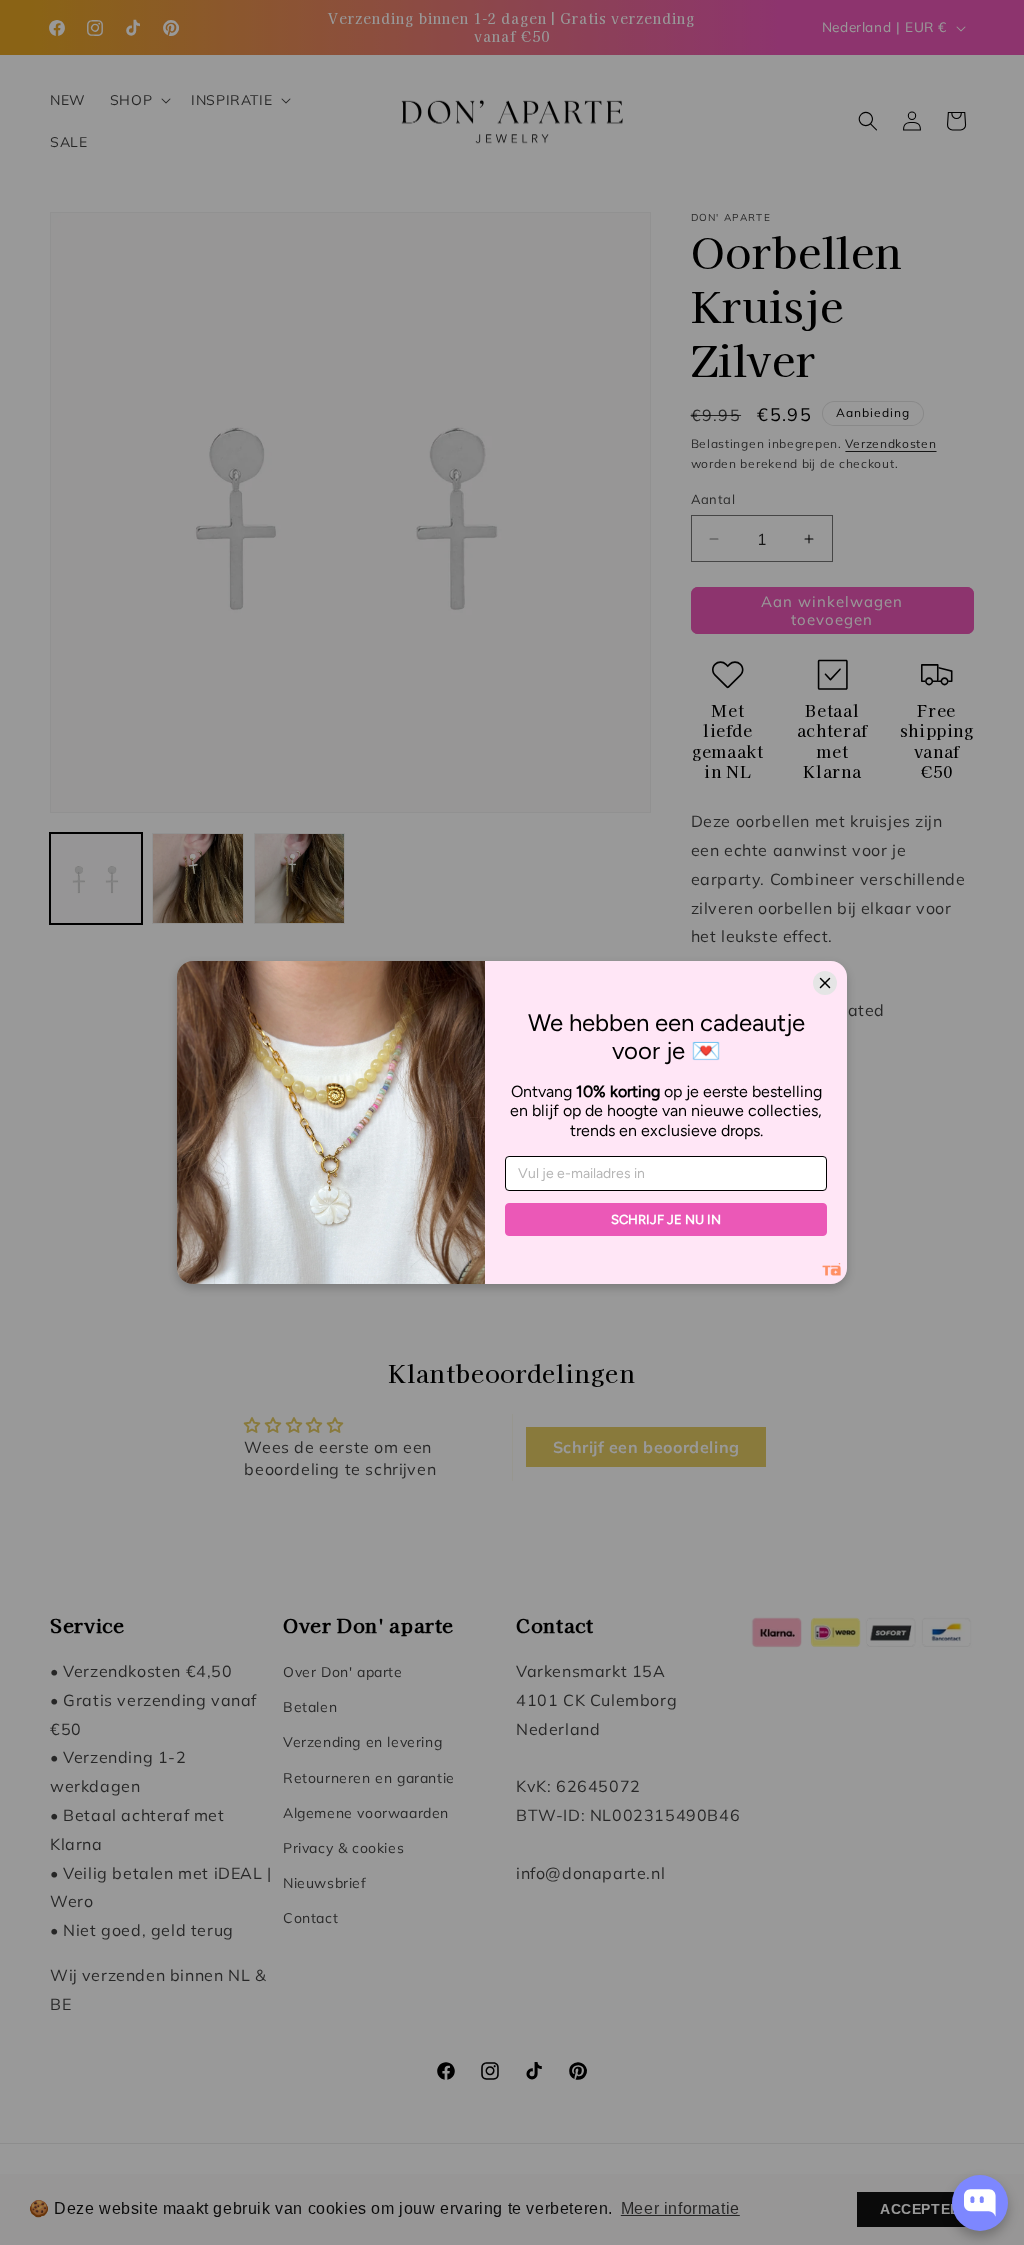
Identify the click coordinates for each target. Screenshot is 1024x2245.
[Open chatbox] (980, 2203)
